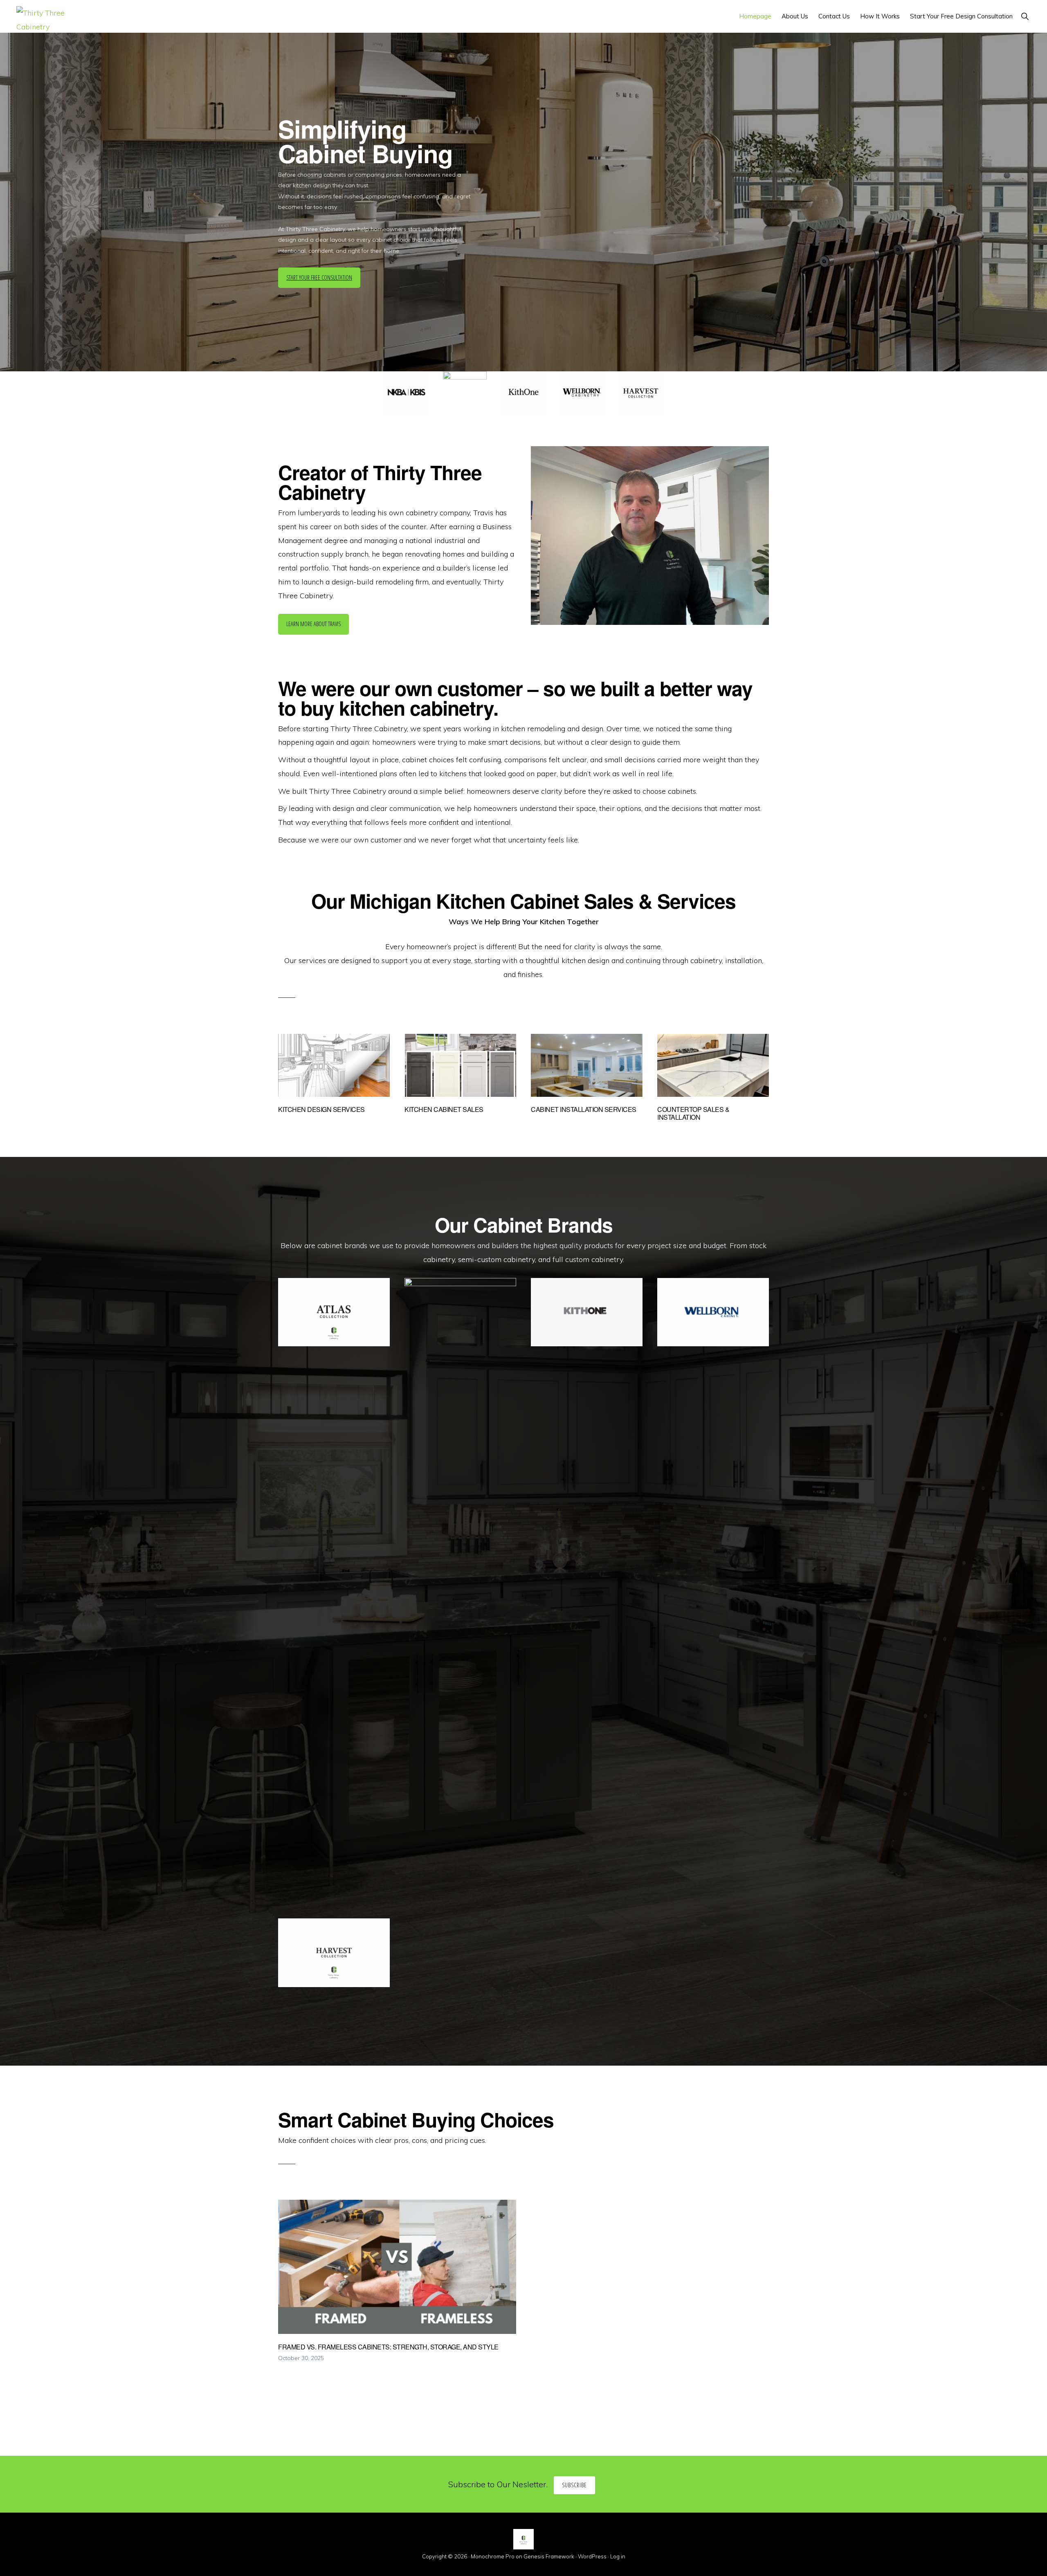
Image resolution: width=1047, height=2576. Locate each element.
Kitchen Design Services (321, 1109)
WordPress (592, 2556)
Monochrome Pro (493, 2556)
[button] (1025, 16)
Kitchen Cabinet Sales (444, 1109)
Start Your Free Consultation (319, 277)
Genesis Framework (549, 2556)
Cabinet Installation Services (584, 1109)
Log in (618, 2556)
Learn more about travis (313, 624)
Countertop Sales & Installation (693, 1113)
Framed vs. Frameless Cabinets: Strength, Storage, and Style (388, 2347)
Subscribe (574, 2485)
